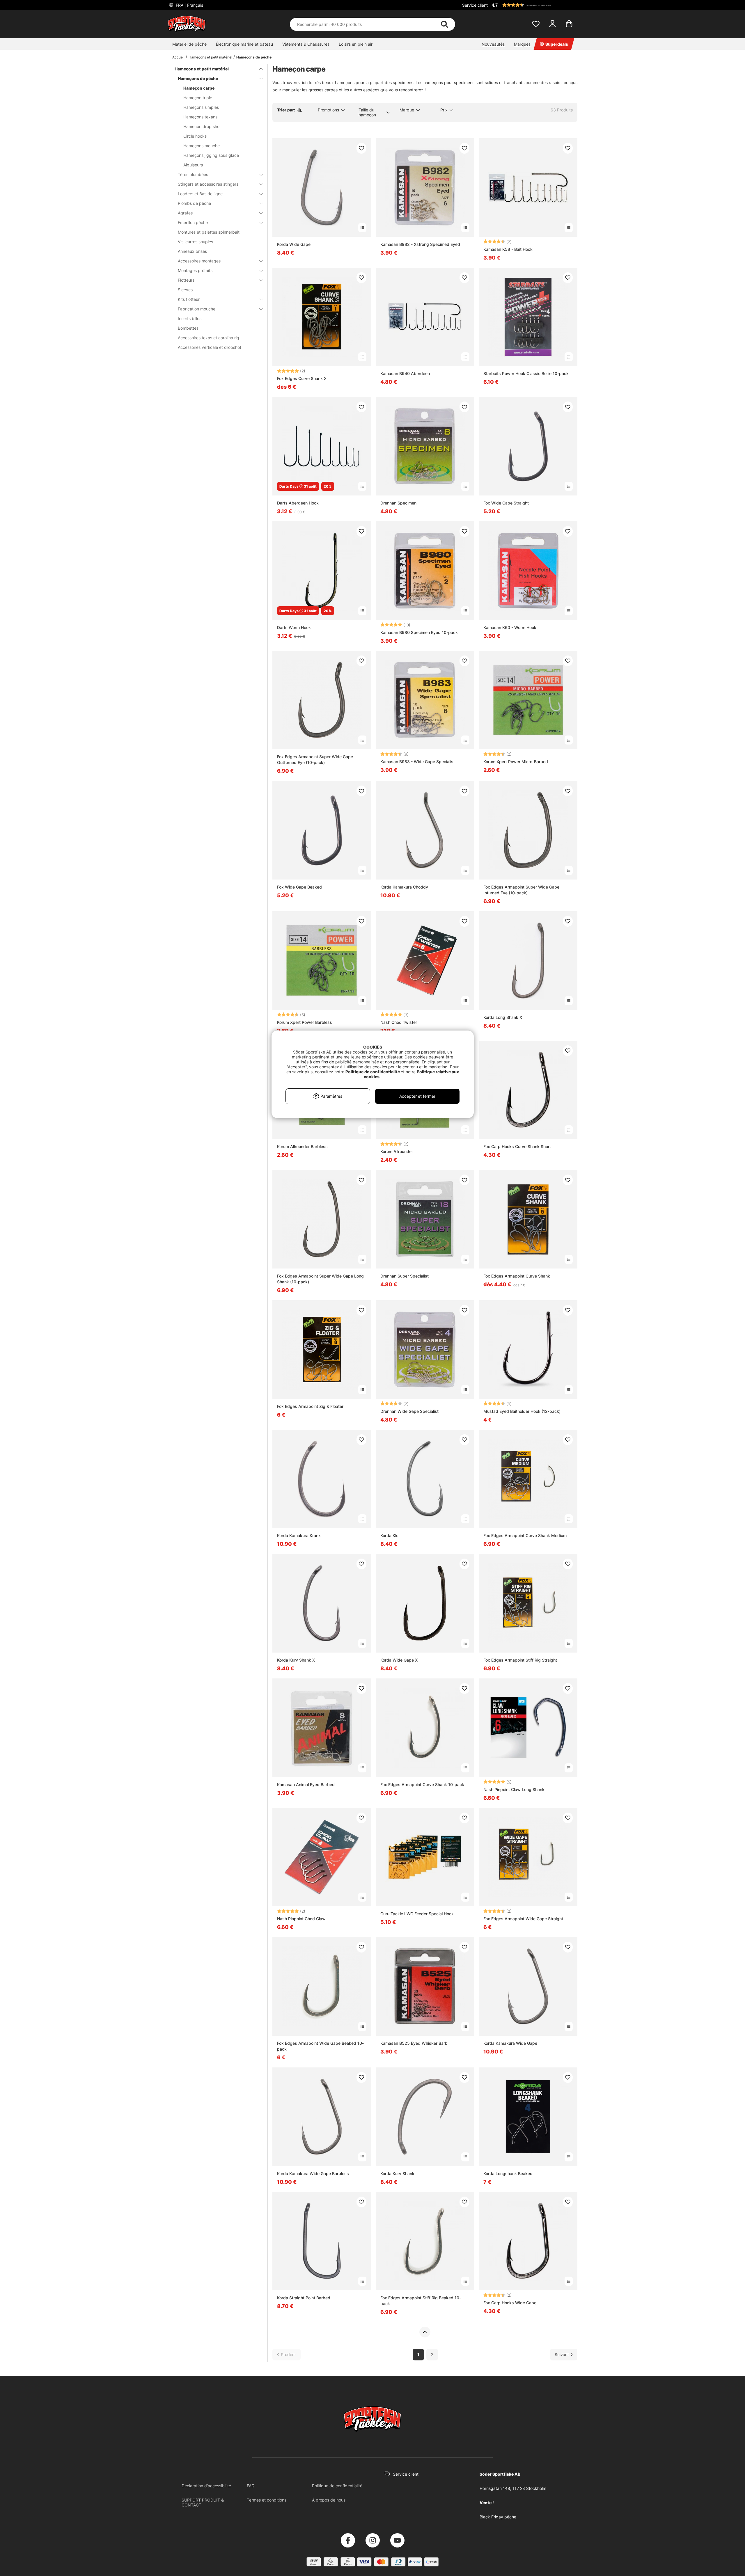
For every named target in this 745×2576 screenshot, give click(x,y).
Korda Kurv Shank (397, 2173)
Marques (522, 44)
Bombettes (188, 328)
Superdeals (557, 44)
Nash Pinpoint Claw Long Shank (514, 1789)
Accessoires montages (199, 261)
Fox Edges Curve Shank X (302, 378)
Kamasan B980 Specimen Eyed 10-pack (419, 632)
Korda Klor (390, 1535)
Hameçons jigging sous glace (211, 155)
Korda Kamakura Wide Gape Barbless (313, 2173)
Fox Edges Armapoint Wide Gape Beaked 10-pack (320, 2046)
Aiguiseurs (193, 165)
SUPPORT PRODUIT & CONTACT (203, 2502)
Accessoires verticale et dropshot (210, 347)
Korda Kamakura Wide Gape (510, 2043)
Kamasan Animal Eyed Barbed (306, 1784)
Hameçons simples (201, 107)
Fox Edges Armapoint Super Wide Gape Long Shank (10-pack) (320, 1279)
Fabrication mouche (197, 309)
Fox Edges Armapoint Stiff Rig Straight (520, 1660)
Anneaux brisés (192, 251)
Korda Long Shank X (503, 1017)
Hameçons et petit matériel (210, 57)
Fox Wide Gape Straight (506, 503)
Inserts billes (190, 318)
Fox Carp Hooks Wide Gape (510, 2303)
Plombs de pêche (194, 203)
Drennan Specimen (398, 503)
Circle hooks (195, 136)
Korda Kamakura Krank (299, 1535)
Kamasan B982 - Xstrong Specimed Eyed (420, 244)
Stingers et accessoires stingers (208, 184)
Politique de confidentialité (337, 2486)
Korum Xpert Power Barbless (305, 1022)
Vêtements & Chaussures (306, 44)
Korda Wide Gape (294, 244)
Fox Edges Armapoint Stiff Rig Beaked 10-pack (421, 2301)
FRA (189, 5)
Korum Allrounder (397, 1151)
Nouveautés (493, 44)
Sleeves (185, 290)
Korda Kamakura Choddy (404, 887)
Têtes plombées (193, 174)
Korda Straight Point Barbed (304, 2298)
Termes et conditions (267, 2500)
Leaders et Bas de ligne (200, 194)
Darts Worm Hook (294, 627)
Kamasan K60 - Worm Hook (510, 627)
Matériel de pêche (189, 44)
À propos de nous (329, 2500)
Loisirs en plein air (356, 44)
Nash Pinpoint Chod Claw (301, 1919)
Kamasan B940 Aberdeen (405, 373)
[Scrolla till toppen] (425, 2332)
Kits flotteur (189, 299)
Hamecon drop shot (202, 126)
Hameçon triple (198, 98)
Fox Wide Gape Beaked (299, 887)
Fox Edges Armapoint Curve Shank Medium (525, 1535)
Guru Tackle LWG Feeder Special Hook (417, 1914)
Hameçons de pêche (254, 57)
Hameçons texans (200, 117)
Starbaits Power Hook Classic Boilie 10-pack (526, 373)
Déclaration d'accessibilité (206, 2486)
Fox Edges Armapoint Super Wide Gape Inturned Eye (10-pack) (521, 890)
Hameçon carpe (199, 88)
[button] (534, 5)
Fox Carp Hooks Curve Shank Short (517, 1146)
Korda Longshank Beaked (508, 2173)
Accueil (178, 57)
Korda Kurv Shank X (296, 1660)
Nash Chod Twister (399, 1022)
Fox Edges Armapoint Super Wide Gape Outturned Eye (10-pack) (315, 760)
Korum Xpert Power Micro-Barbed (516, 762)
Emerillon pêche (193, 222)
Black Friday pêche (498, 2517)
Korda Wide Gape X (399, 1660)
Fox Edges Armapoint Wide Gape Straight (523, 1919)
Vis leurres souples (195, 242)
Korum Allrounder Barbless (302, 1146)
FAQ (251, 2486)
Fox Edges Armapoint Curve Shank (517, 1276)
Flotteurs (186, 280)
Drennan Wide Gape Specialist (409, 1411)
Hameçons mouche (202, 146)
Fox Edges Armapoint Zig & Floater (310, 1406)
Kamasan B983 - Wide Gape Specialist (418, 762)
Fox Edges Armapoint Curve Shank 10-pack (422, 1784)
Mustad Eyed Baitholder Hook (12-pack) (522, 1411)
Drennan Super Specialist (405, 1276)
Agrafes (185, 213)
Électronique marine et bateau (244, 44)
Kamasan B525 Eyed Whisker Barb (414, 2043)
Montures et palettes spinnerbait (209, 232)
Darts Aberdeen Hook (298, 503)
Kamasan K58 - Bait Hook (508, 249)
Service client (475, 5)
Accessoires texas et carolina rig (209, 338)
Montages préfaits (195, 270)
